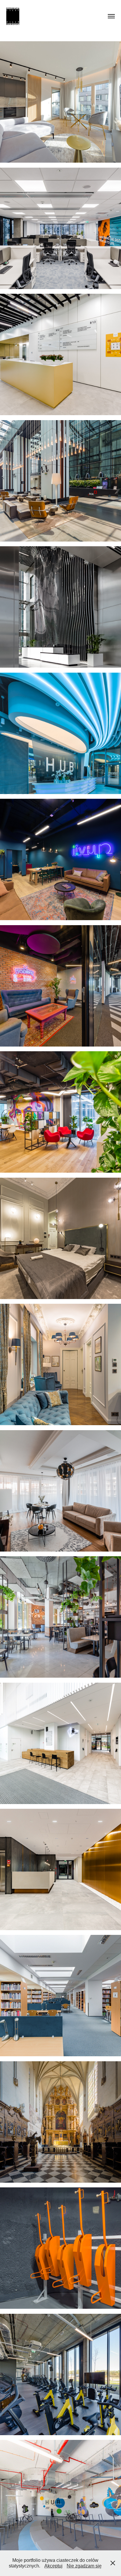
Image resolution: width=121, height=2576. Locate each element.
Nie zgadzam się (84, 2566)
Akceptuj (53, 2566)
